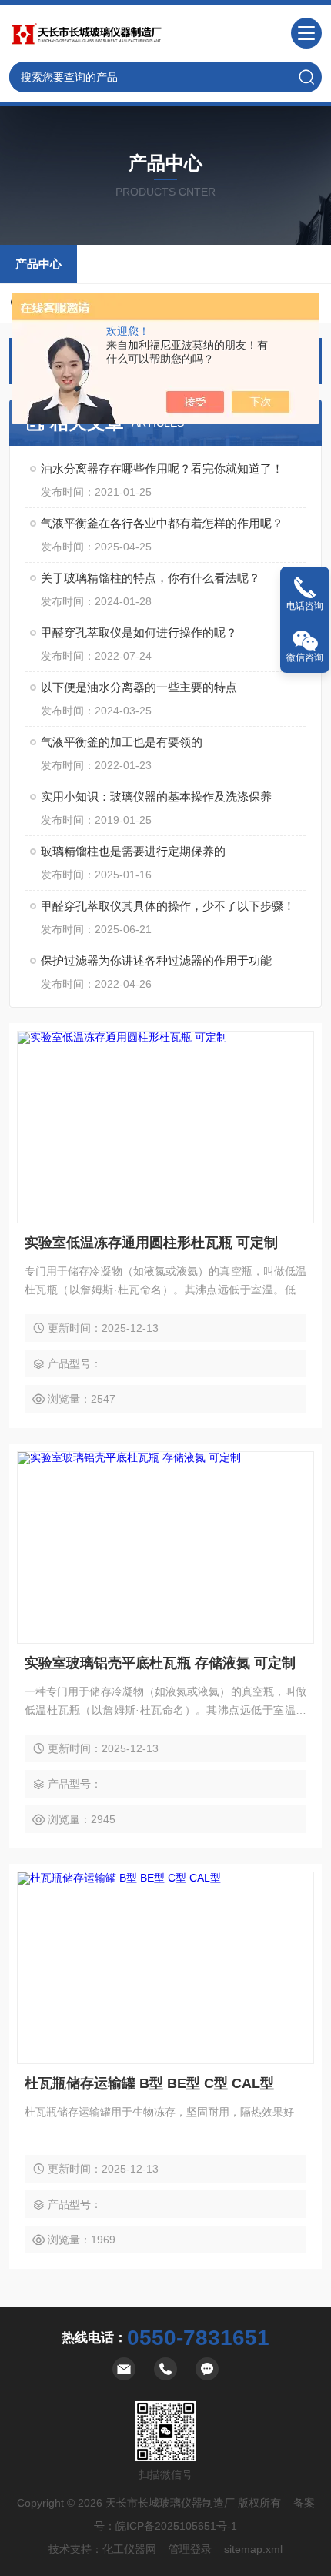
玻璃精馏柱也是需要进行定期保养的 (133, 851)
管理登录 (190, 2549)
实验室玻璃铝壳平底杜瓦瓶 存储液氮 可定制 (160, 1663)
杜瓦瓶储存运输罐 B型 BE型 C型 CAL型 (149, 2083)
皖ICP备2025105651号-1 (176, 2526)
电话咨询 (305, 606)
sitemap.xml (253, 2549)
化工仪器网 (129, 2549)
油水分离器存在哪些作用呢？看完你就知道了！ (162, 468)
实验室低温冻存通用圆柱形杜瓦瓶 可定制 (151, 1243)
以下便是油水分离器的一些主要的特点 (139, 687)
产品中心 (38, 264)
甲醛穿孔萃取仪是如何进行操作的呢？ (139, 632)
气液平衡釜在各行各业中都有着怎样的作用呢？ (162, 523)
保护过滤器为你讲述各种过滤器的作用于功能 (156, 960)
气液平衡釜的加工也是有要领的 (122, 742)
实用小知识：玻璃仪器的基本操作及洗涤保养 (156, 796)
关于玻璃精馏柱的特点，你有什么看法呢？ (150, 578)
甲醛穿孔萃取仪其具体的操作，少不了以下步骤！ (168, 906)
